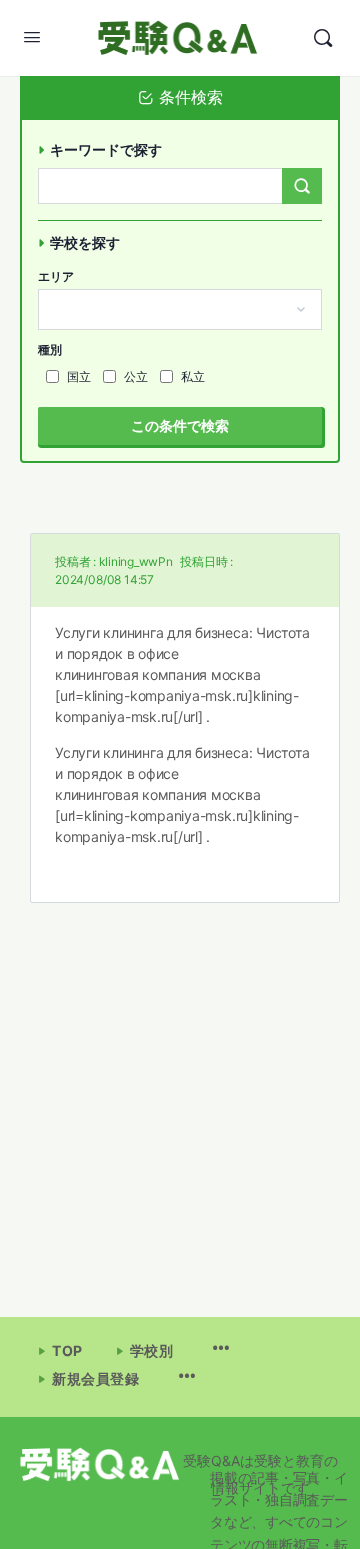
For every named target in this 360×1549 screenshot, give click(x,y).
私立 (193, 376)
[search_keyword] (302, 186)
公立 (136, 376)
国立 (79, 376)
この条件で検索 (180, 425)
